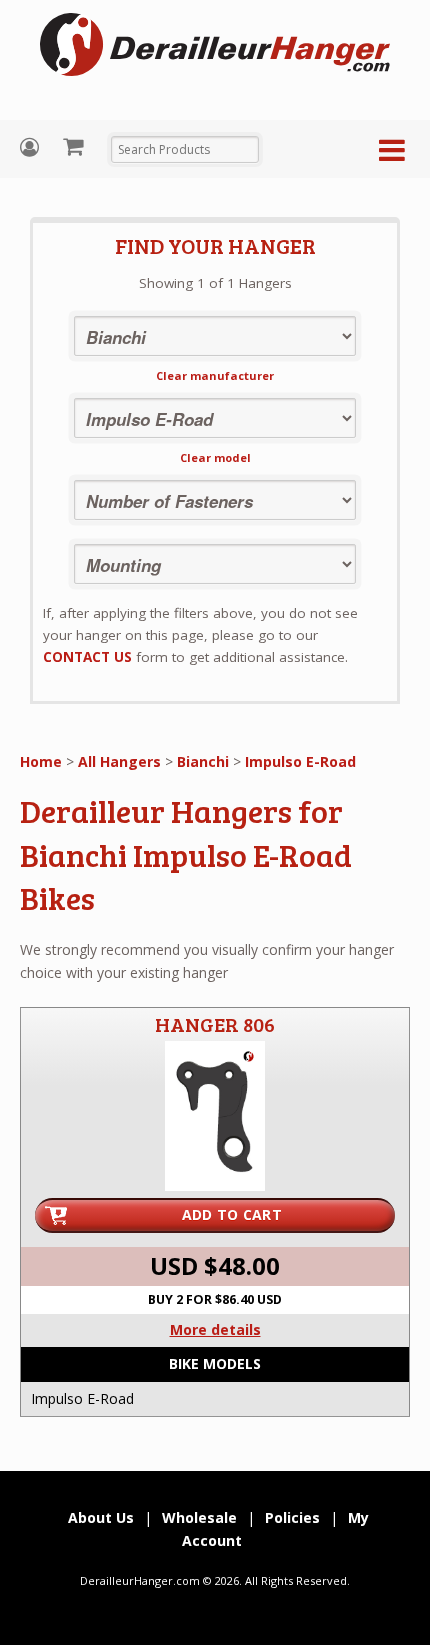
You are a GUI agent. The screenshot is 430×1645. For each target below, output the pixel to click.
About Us (101, 1517)
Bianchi (203, 761)
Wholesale (199, 1517)
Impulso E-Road (300, 761)
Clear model (215, 457)
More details (215, 1329)
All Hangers (119, 761)
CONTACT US (87, 657)
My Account (32, 147)
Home (41, 761)
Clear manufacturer (215, 375)
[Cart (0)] (75, 146)
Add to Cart (232, 1214)
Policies (292, 1517)
